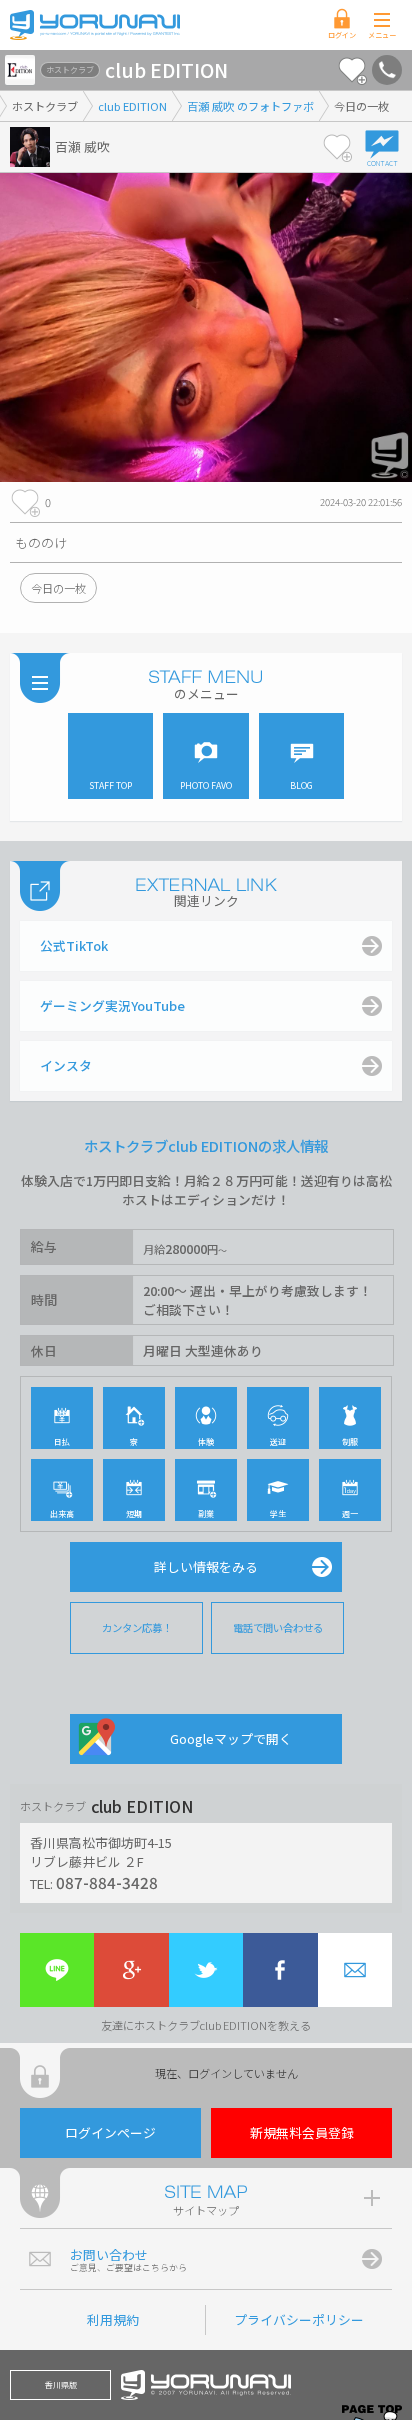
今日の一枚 (58, 588)
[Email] (355, 1970)
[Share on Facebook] (280, 1970)
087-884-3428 (107, 1882)
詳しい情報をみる (206, 1566)
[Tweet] (206, 1970)
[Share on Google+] (131, 1970)
